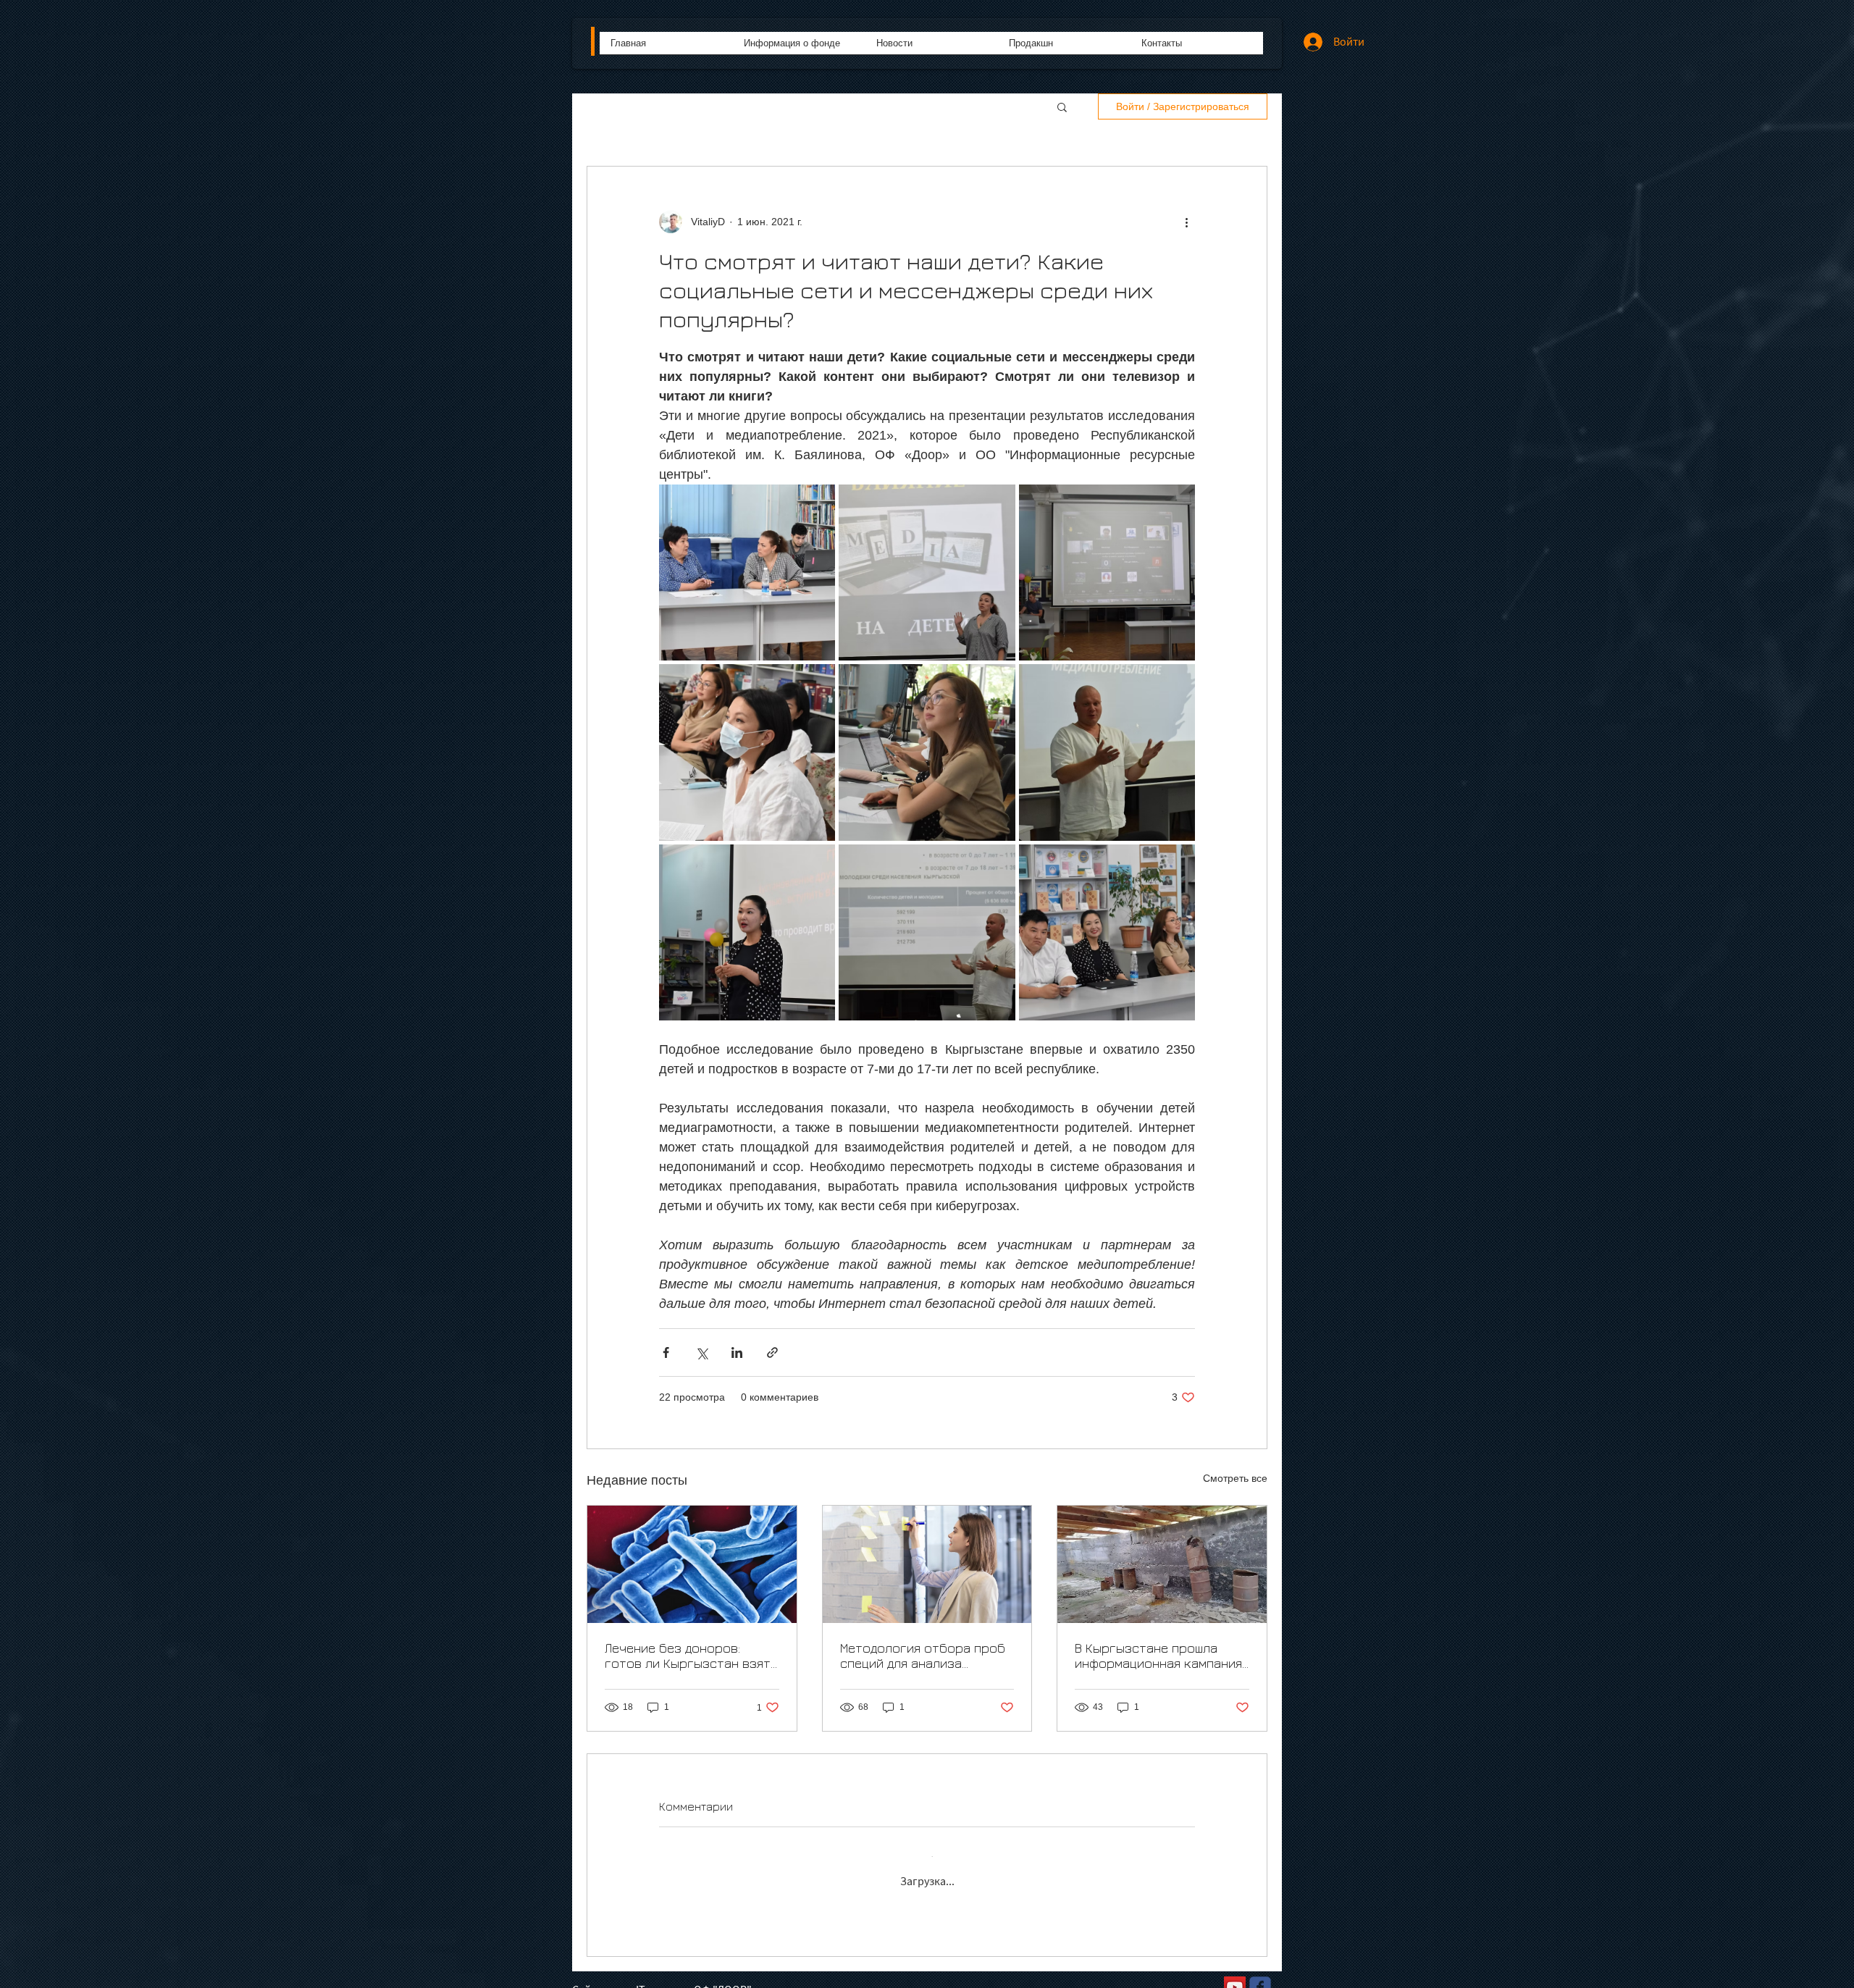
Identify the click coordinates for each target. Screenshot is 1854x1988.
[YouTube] (1235, 1976)
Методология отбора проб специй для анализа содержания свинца (923, 1656)
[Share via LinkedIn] (737, 1352)
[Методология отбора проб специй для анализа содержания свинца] (927, 1564)
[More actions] (1186, 222)
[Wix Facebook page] (1260, 1976)
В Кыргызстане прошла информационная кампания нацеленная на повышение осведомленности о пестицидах (1158, 1656)
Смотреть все (1235, 1478)
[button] (1062, 106)
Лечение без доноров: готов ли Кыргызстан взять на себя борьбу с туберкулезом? (691, 1656)
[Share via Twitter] (701, 1352)
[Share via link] (772, 1352)
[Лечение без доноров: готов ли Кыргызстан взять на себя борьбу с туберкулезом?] (692, 1564)
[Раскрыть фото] (747, 573)
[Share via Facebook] (666, 1352)
